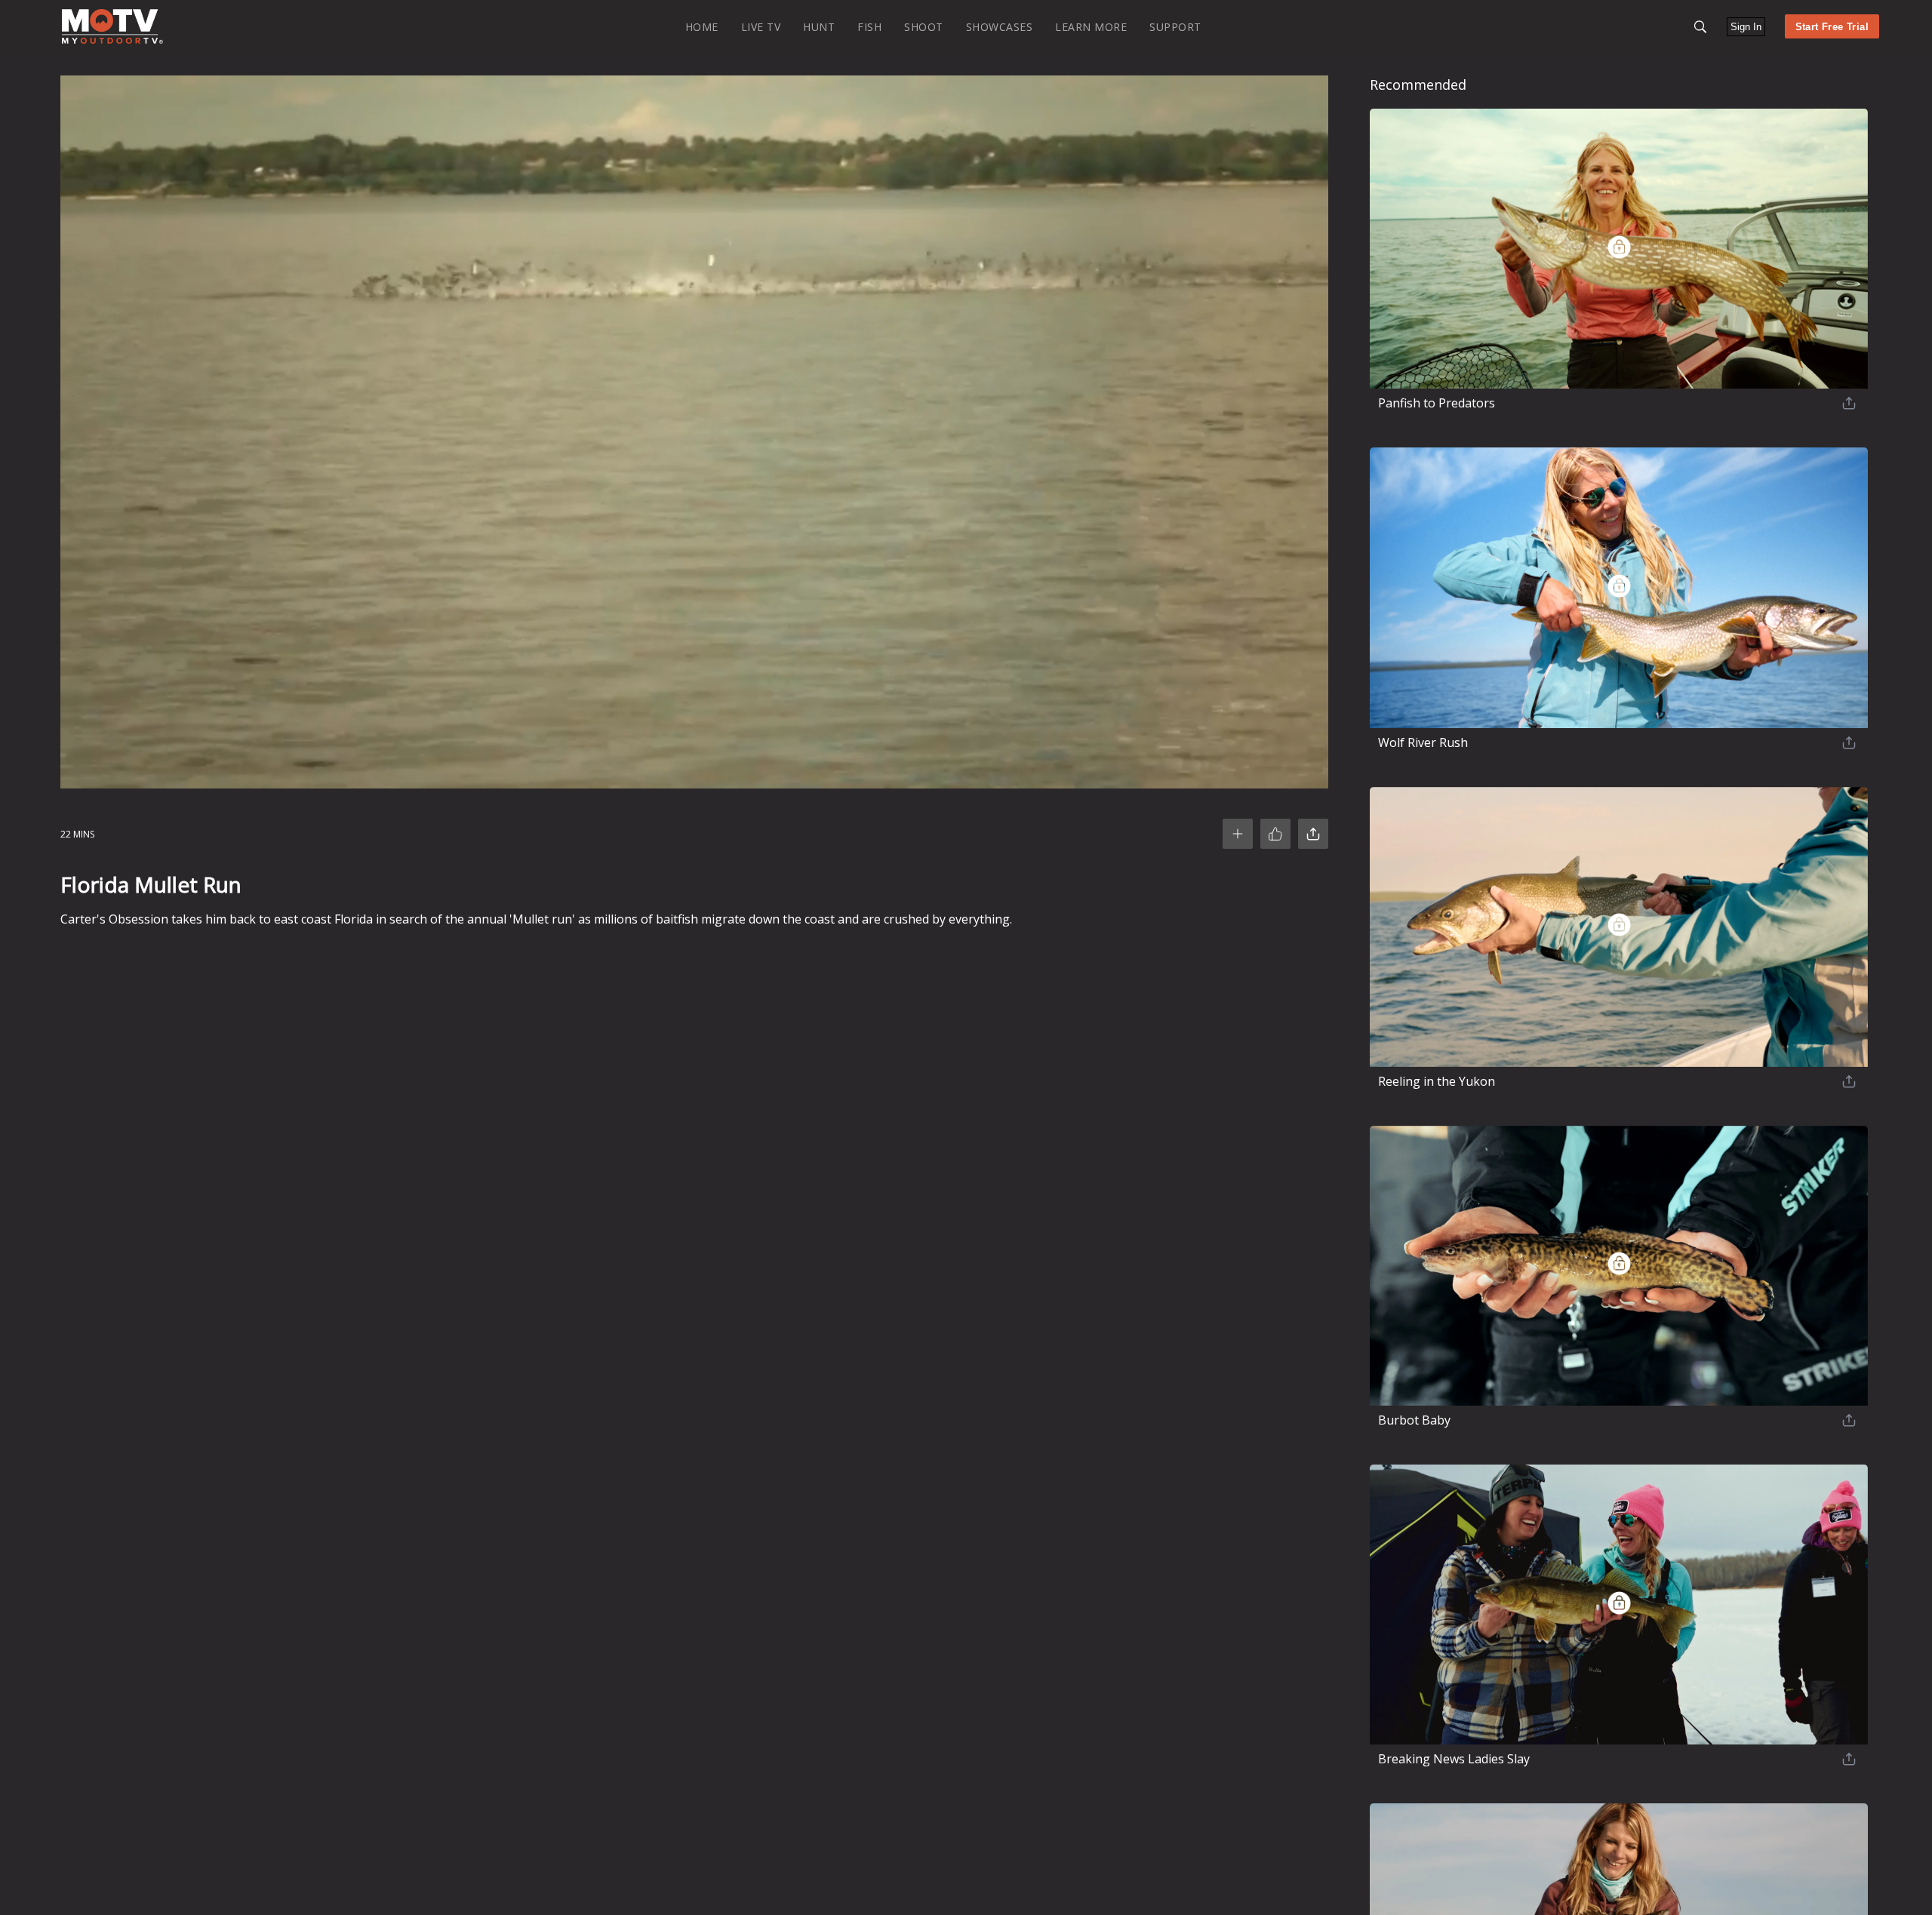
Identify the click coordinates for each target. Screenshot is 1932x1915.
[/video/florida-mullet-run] (112, 40)
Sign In (1746, 27)
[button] (1700, 27)
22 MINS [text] (77, 834)
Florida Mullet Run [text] (151, 884)
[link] (112, 26)
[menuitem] (702, 26)
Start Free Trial (1832, 27)
